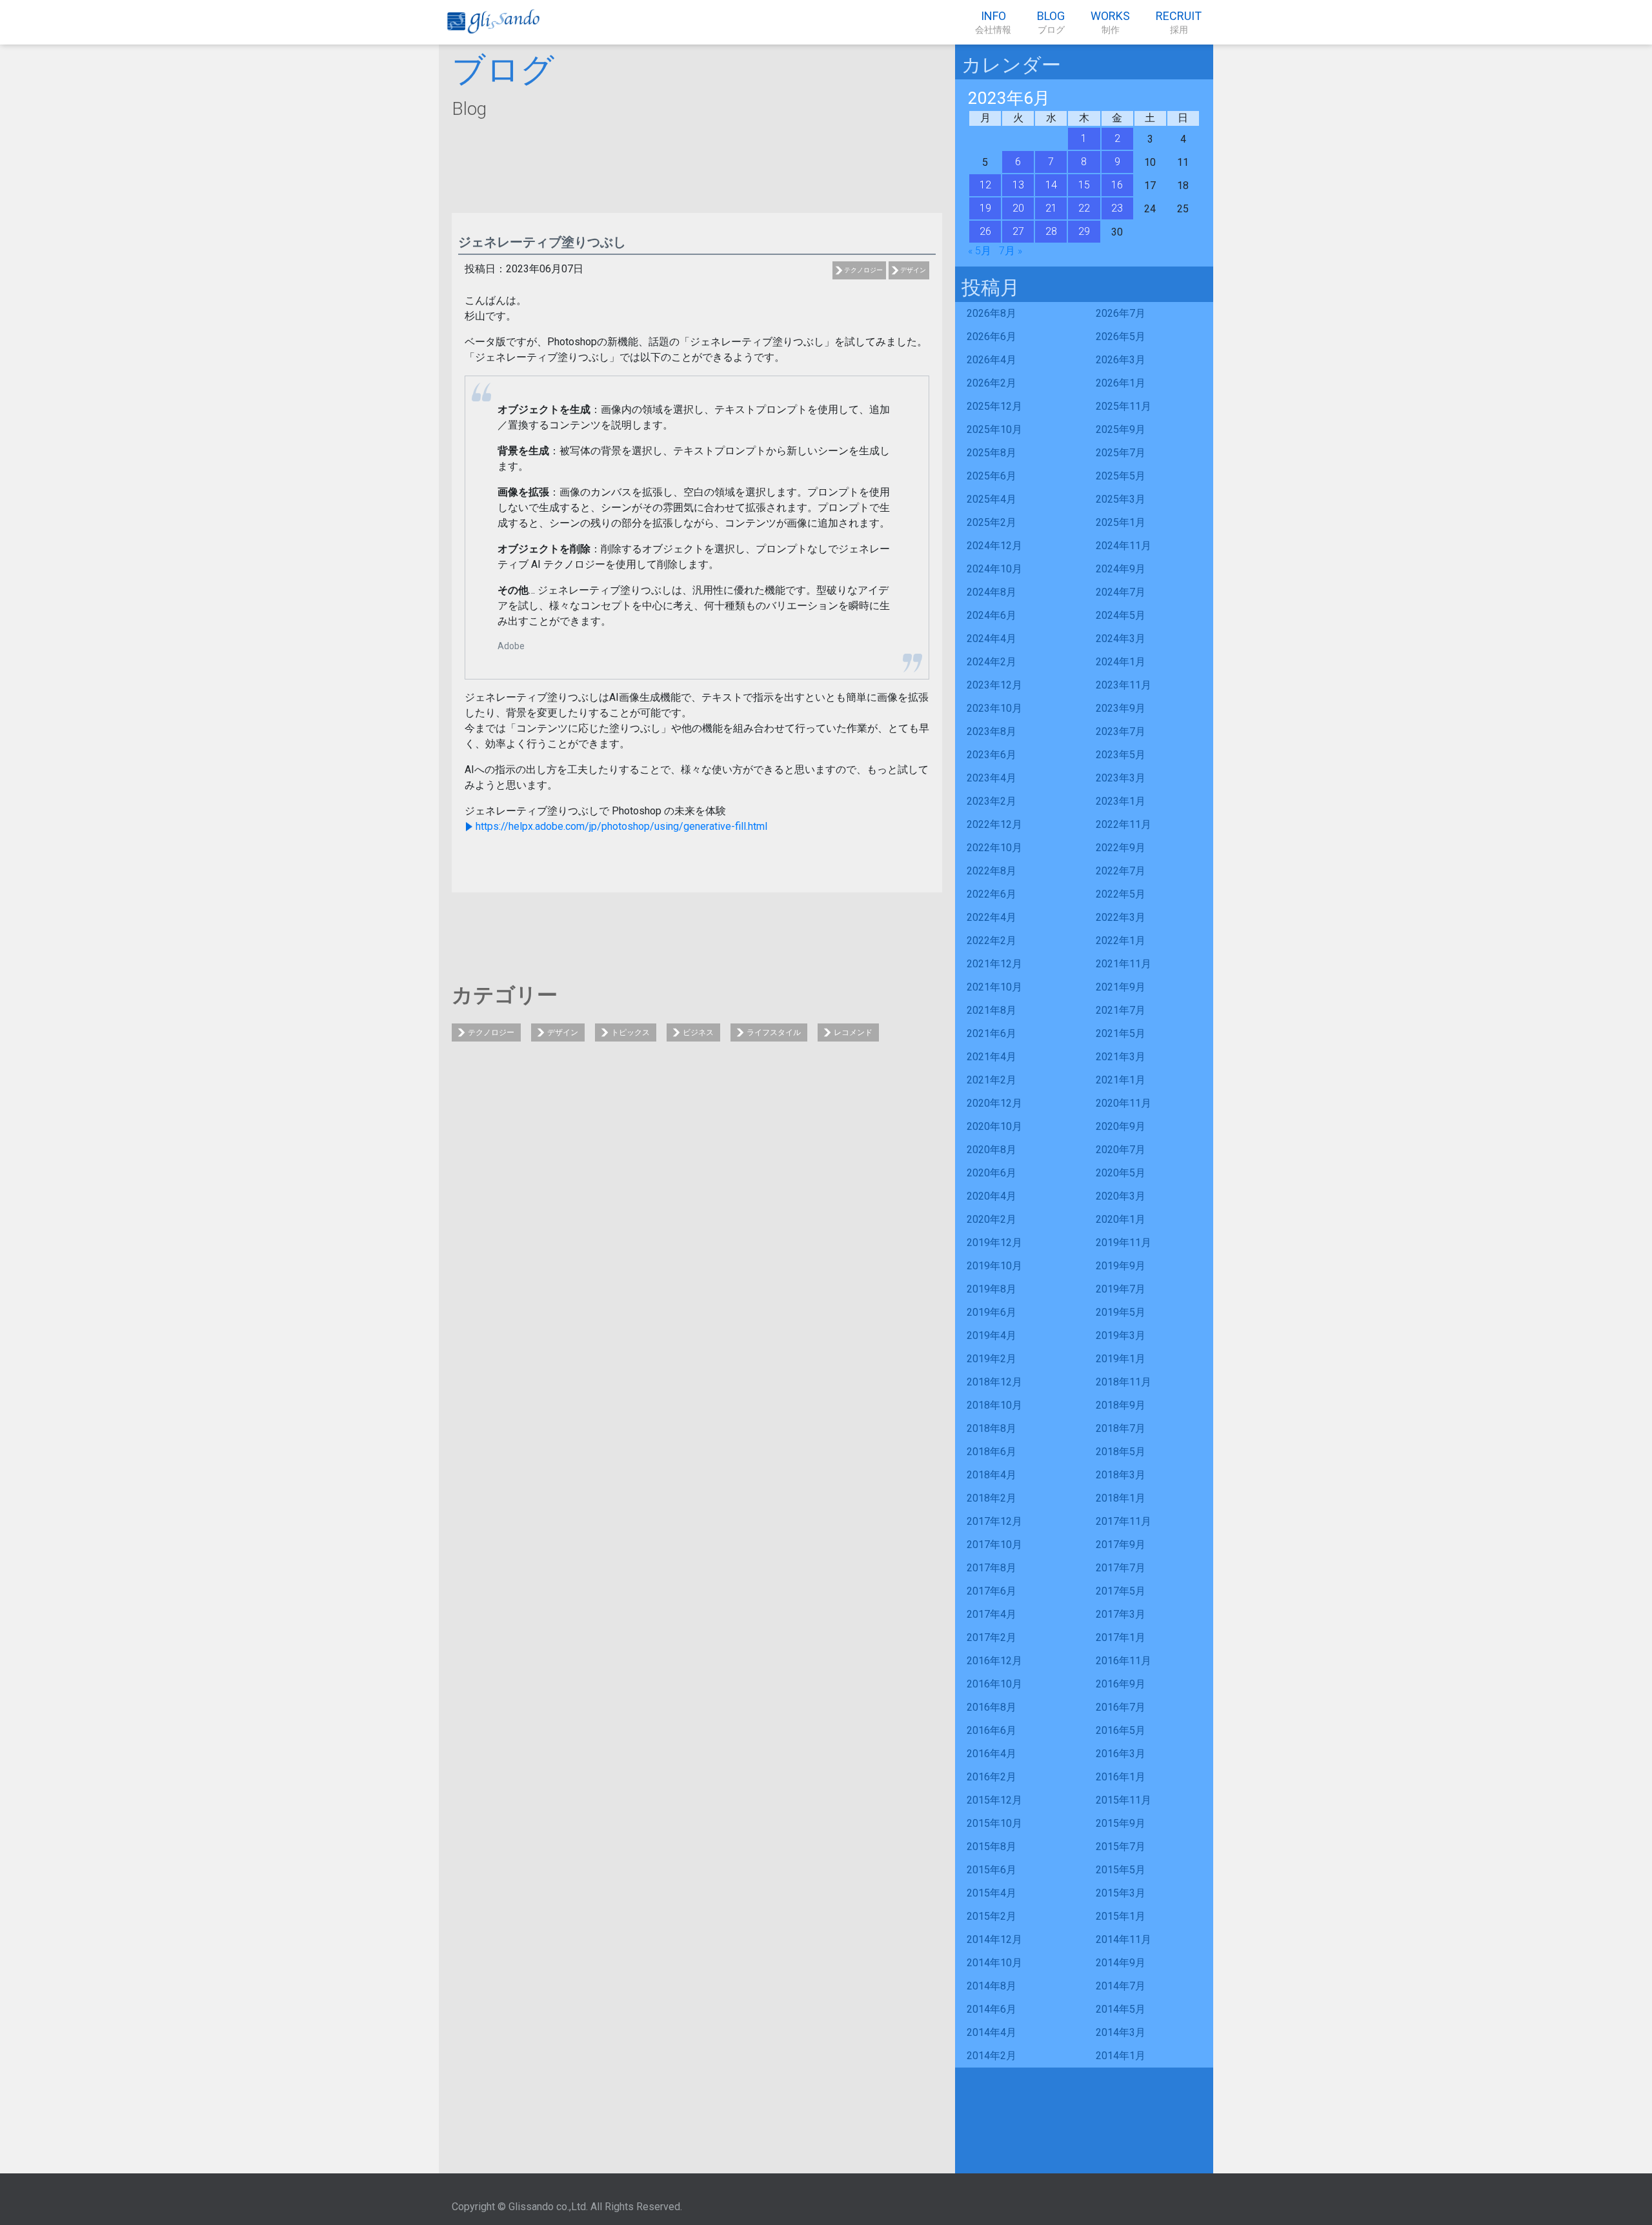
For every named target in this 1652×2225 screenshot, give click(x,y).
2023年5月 (1121, 755)
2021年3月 (1121, 1057)
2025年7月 (1121, 453)
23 (1117, 208)
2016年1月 (1121, 1777)
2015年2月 (992, 1916)
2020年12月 (994, 1103)
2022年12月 (994, 824)
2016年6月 (992, 1730)
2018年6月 (992, 1452)
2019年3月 (1121, 1335)
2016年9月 (1121, 1684)
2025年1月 (1121, 522)
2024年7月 (1121, 592)
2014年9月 (1121, 1963)
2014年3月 (1121, 2032)
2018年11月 (1123, 1382)
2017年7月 (1121, 1568)
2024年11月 (1123, 546)
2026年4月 (992, 360)
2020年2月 (992, 1219)
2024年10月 (994, 569)
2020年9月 (1121, 1126)
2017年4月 (992, 1614)
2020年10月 (994, 1126)
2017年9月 (1121, 1545)
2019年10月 (994, 1266)
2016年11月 (1123, 1661)
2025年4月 (992, 499)
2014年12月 (994, 1939)
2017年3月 (1121, 1614)
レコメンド (853, 1032)
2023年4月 (992, 778)
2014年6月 (992, 2009)
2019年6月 (992, 1312)
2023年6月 (992, 755)
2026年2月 (992, 383)
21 (1051, 208)
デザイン (913, 270)
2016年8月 (992, 1707)
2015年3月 (1121, 1893)
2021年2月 (992, 1080)
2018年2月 (992, 1498)
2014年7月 (1121, 1986)
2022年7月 (1121, 871)
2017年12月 (994, 1521)
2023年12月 (994, 685)
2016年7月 (1121, 1707)
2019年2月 (992, 1359)
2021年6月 (992, 1033)
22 (1084, 208)
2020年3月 (1121, 1196)
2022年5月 (1121, 894)
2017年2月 (992, 1637)
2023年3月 (1121, 778)
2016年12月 (994, 1661)
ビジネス (698, 1032)
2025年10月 (994, 429)
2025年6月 (992, 476)
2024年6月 (992, 615)
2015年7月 (1121, 1847)
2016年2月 (992, 1777)
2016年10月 (994, 1684)
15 (1084, 185)
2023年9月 (1121, 708)
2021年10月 (994, 987)
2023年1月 (1121, 801)
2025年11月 (1123, 406)
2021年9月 (1121, 987)
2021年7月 (1121, 1010)
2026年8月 (992, 313)
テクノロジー (863, 270)
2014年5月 (1121, 2009)
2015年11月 (1123, 1800)
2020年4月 (992, 1196)
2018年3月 (1121, 1475)
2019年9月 (1121, 1266)
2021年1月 (1121, 1080)
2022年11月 (1123, 824)
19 (985, 208)
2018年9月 (1121, 1405)
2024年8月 (992, 592)
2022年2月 (992, 941)
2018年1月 (1121, 1498)
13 (1018, 185)
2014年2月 (992, 2056)
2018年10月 (994, 1405)
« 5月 (980, 251)
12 (985, 185)
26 (985, 231)
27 (1018, 231)
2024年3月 (1121, 639)
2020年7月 (1121, 1150)
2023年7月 (1121, 731)
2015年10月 (994, 1823)
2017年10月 (994, 1545)
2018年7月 (1121, 1428)
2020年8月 (992, 1150)
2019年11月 (1123, 1243)
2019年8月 (992, 1289)
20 (1018, 208)
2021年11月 (1123, 964)
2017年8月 (992, 1568)
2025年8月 (992, 453)
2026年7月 (1121, 313)
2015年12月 (994, 1800)
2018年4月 (992, 1475)
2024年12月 (994, 546)
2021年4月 (992, 1057)
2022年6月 (992, 894)
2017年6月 (992, 1591)
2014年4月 (992, 2032)
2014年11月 (1123, 1939)
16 (1117, 185)
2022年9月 (1121, 848)
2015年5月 (1121, 1870)
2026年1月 (1121, 383)
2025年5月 (1121, 476)
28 (1051, 231)
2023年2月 (992, 801)
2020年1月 (1121, 1219)
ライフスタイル (774, 1032)
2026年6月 (992, 337)
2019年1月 (1121, 1359)
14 (1051, 185)
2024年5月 (1121, 615)
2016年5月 (1121, 1730)
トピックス (630, 1032)
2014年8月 (992, 1986)
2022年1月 (1121, 941)
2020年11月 (1123, 1103)
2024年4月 (992, 639)
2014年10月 (994, 1963)
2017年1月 (1121, 1637)
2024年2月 (992, 662)
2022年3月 (1121, 917)
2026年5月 (1121, 337)
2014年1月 (1121, 2056)
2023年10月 (994, 708)
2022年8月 (992, 871)
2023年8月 (992, 731)
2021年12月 (994, 964)
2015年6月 (992, 1870)
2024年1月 (1121, 662)
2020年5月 (1121, 1173)
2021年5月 (1121, 1033)
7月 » (1011, 251)
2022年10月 (994, 848)
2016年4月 (992, 1754)
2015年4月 (992, 1893)
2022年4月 (992, 917)
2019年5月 (1121, 1312)
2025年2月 (992, 522)
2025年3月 (1121, 499)
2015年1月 (1121, 1916)
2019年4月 (992, 1335)
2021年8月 (992, 1010)
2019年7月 (1121, 1289)
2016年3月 (1121, 1754)
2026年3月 (1121, 360)
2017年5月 (1121, 1591)
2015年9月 (1121, 1823)
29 (1084, 231)
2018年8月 (992, 1428)
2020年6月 (992, 1173)
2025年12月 (994, 406)
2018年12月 (994, 1382)
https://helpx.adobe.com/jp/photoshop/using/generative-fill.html (621, 826)
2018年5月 (1121, 1452)
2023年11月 (1123, 685)
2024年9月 (1121, 569)
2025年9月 (1121, 429)
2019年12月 (994, 1243)
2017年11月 (1123, 1521)
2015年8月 (992, 1847)
